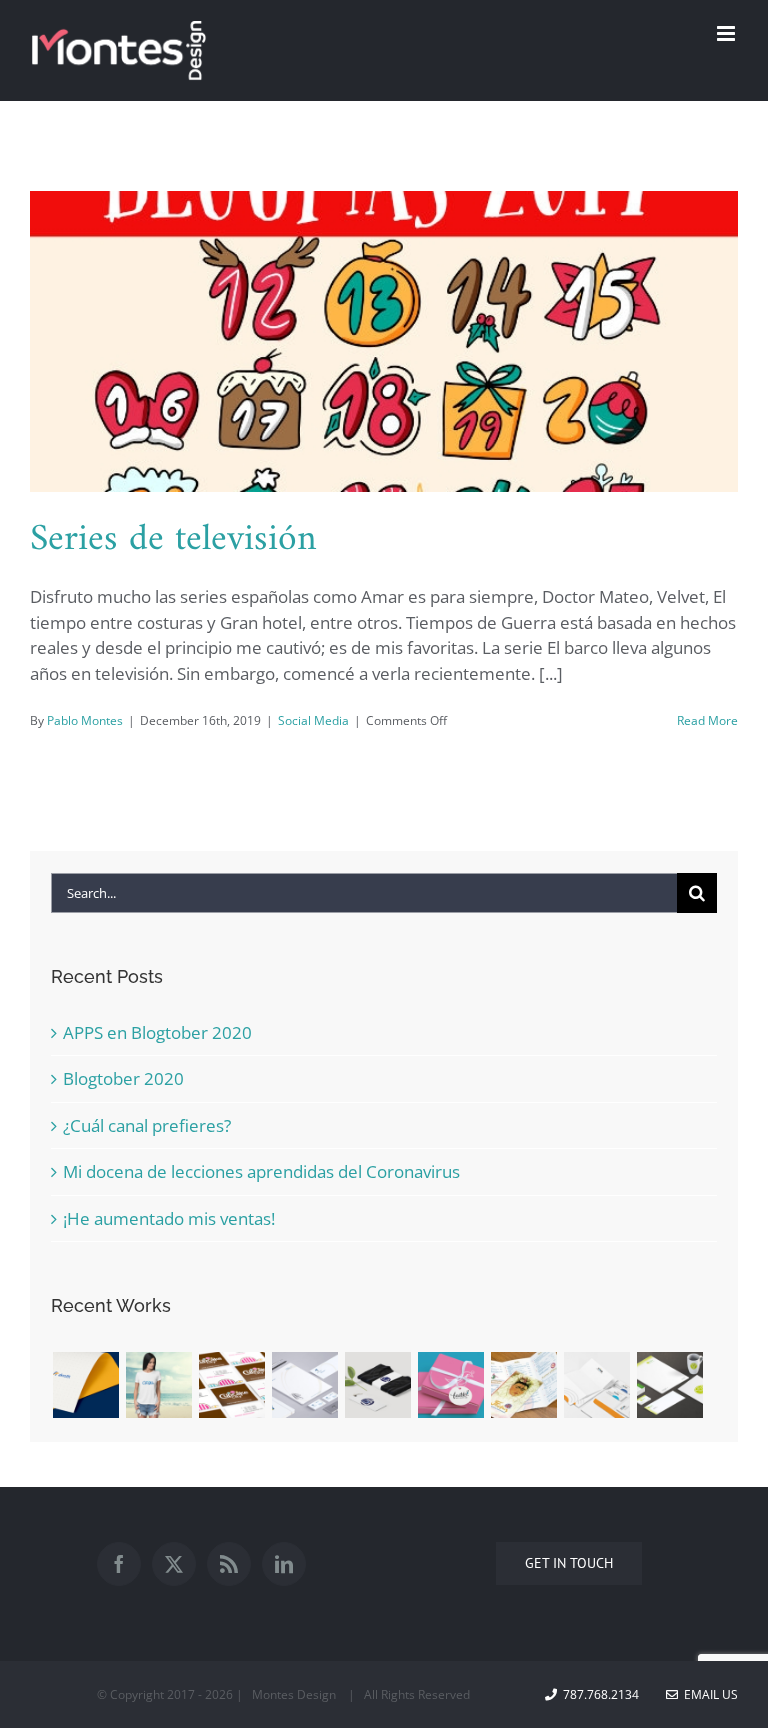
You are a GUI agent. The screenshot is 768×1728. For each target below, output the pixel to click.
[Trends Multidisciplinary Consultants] (596, 1385)
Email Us (708, 1694)
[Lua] (377, 1385)
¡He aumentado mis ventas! (169, 1218)
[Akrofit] (85, 1385)
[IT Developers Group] (304, 1385)
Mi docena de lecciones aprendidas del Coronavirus (261, 1171)
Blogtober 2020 (123, 1078)
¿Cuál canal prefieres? (147, 1125)
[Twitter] (174, 1564)
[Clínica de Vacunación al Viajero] (669, 1385)
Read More (707, 720)
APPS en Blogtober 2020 (157, 1032)
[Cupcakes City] (231, 1385)
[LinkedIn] (284, 1564)
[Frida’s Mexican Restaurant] (523, 1385)
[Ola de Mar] (158, 1385)
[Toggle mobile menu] (727, 33)
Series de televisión (173, 540)
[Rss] (229, 1564)
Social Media (313, 720)
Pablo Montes (85, 720)
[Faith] (450, 1385)
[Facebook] (119, 1564)
